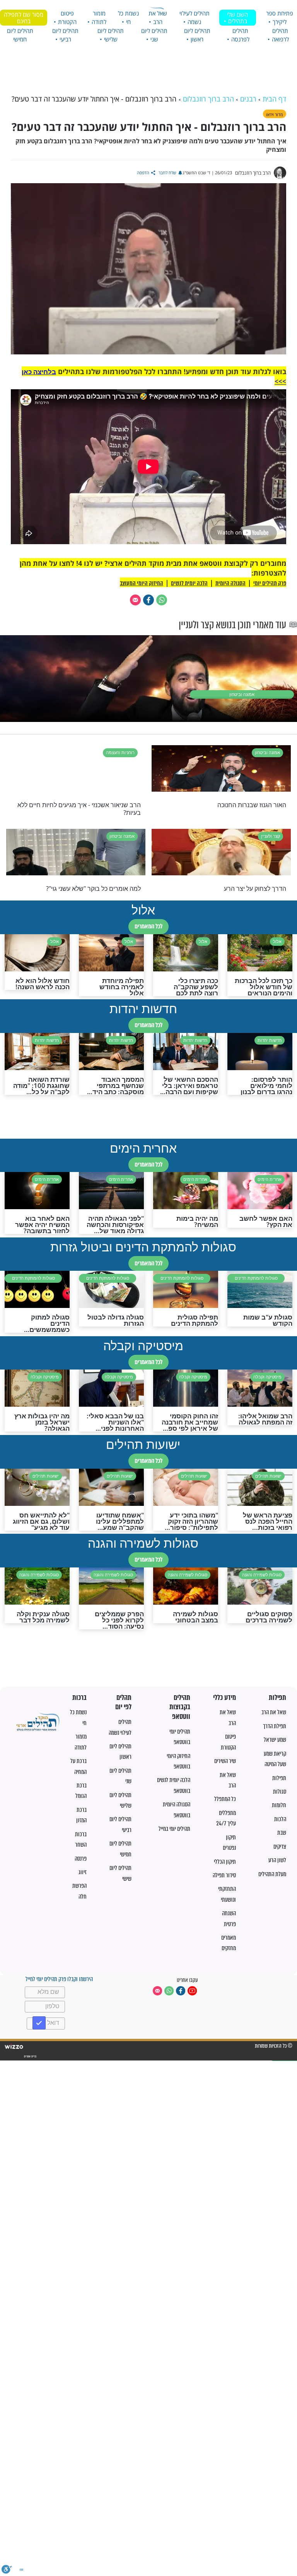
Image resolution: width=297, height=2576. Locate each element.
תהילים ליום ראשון (197, 35)
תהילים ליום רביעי (65, 35)
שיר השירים (225, 1761)
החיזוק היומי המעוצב (142, 583)
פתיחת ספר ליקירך (280, 17)
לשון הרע (277, 1860)
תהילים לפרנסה (240, 35)
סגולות (280, 1792)
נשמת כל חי (128, 17)
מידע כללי (224, 1698)
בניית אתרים (30, 2056)
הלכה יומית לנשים (189, 583)
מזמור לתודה (99, 17)
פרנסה (81, 1859)
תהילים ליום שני (154, 35)
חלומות (279, 1805)
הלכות (280, 1819)
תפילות (277, 1698)
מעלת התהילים (272, 1874)
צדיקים (280, 1847)
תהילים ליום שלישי (111, 35)
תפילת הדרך (275, 1726)
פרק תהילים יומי (270, 583)
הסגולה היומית (230, 583)
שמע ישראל (275, 1740)
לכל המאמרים (148, 926)
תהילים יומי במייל (174, 1829)
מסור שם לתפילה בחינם (24, 18)
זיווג (83, 1872)
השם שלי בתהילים (237, 18)
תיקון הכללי (225, 1862)
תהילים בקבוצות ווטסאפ (180, 1707)
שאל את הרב (158, 17)
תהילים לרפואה (280, 35)
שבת (282, 1833)
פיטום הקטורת (67, 17)
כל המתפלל (225, 1799)
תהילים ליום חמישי (20, 35)
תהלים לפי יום (123, 1702)
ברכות (79, 1698)
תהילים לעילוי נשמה (195, 17)
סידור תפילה (224, 1875)
